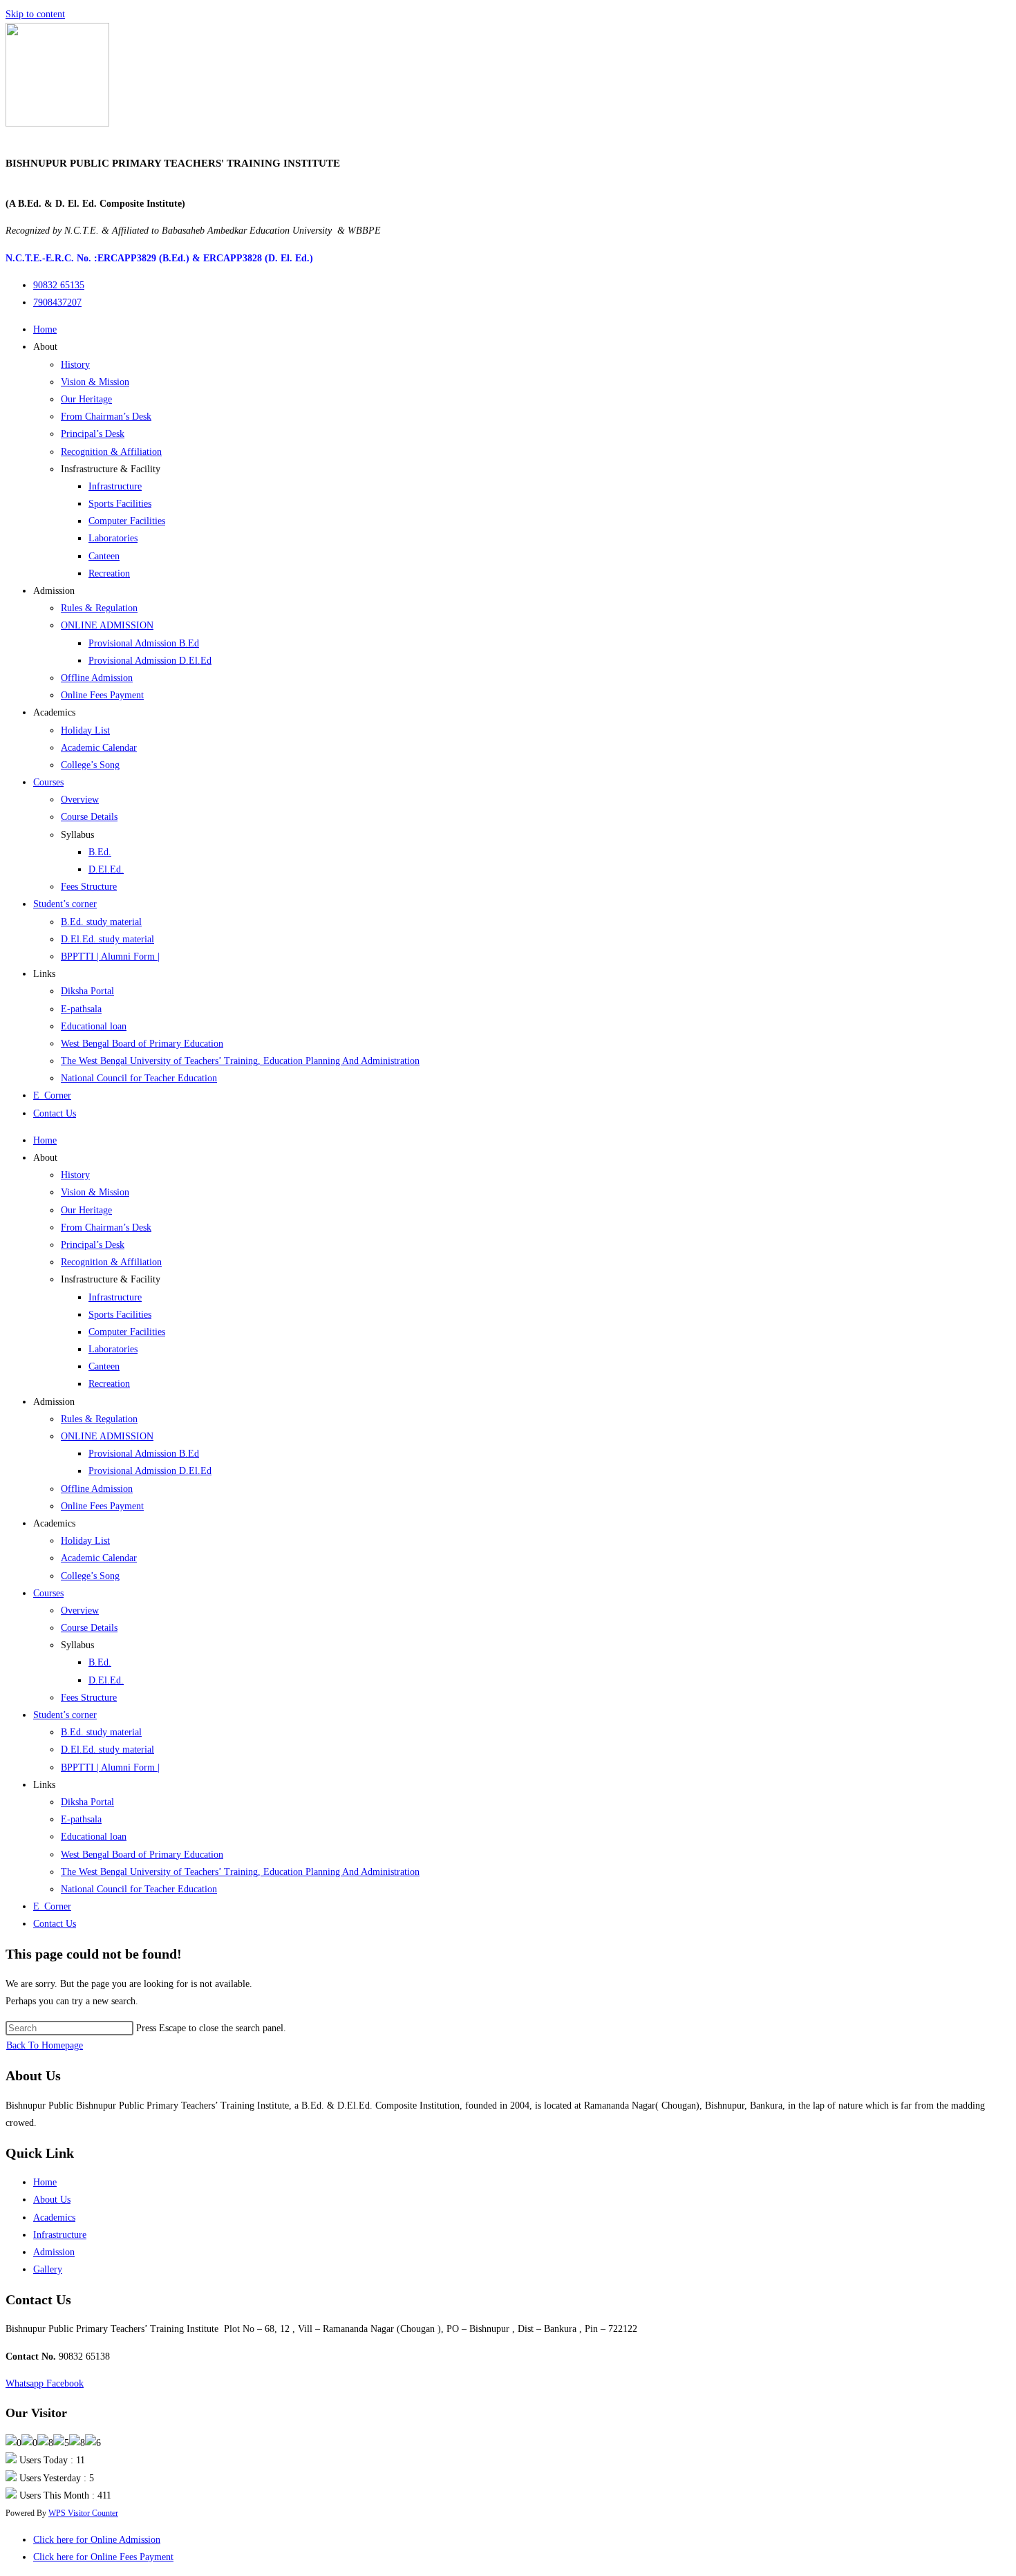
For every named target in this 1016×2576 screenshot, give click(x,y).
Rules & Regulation (99, 608)
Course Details (89, 817)
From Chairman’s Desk (106, 417)
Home (45, 329)
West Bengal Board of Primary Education (142, 1044)
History (75, 365)
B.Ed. (100, 852)
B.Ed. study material (101, 922)
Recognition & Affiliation (111, 452)
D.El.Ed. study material (107, 939)
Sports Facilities (120, 504)
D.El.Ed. (106, 869)
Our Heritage (86, 399)
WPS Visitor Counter (83, 2513)
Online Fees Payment (102, 695)
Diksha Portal (87, 991)
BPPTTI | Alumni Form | (110, 956)
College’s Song (90, 765)
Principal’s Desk (93, 434)
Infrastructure (115, 486)
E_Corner (52, 1095)
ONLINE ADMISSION (107, 625)
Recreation (109, 573)
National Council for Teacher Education (139, 1078)
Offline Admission (97, 678)
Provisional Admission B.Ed (144, 643)
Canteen (104, 556)
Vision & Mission (95, 382)
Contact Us (55, 1113)
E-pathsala (81, 1009)
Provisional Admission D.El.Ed (150, 661)
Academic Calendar (99, 748)
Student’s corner (65, 904)
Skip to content (35, 14)
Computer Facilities (127, 521)
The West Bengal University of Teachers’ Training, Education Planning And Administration (240, 1061)
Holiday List (85, 730)
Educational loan (94, 1026)
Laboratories (113, 538)
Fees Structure (89, 887)
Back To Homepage (45, 2045)
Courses (48, 782)
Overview (80, 800)
